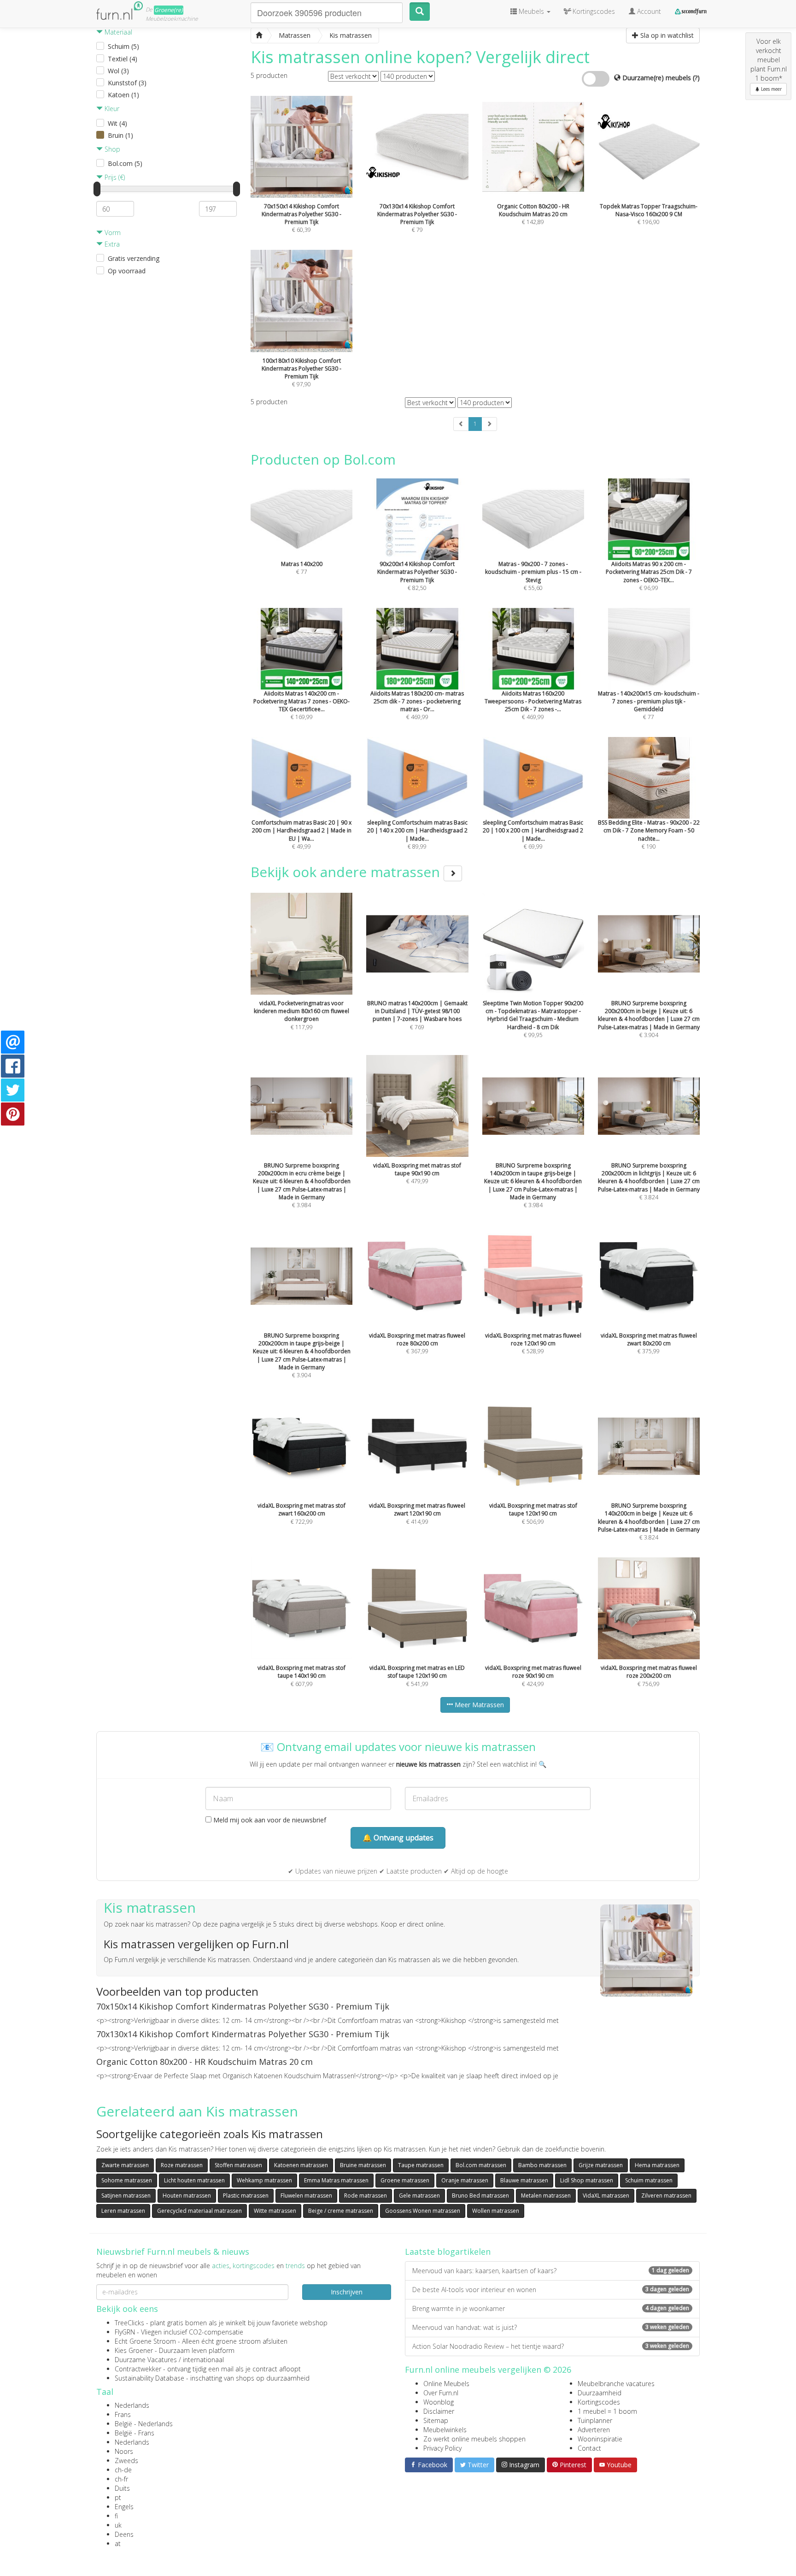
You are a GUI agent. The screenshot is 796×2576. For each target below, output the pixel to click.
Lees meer (771, 89)
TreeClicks (129, 2323)
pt (118, 2497)
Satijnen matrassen (126, 2196)
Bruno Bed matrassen (480, 2196)
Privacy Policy (442, 2448)
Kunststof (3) (127, 83)
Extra (111, 244)
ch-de (123, 2470)
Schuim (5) (123, 46)
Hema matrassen (657, 2165)
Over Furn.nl (441, 2393)
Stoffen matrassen (238, 2165)
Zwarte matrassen (125, 2165)
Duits (122, 2488)
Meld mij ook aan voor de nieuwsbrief (269, 1820)
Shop (111, 149)
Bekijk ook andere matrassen (347, 872)
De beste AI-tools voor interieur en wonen (551, 2290)
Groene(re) (169, 10)
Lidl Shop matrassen (587, 2180)
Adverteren (594, 2430)
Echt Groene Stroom (145, 2341)
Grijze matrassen (601, 2165)
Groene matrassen (405, 2180)
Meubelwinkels (445, 2430)
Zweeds (126, 2461)
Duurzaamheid (600, 2393)
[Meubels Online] (259, 35)
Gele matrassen (419, 2196)
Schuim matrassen (649, 2180)
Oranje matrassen (465, 2180)
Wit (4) (117, 123)
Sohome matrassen (127, 2180)
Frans (123, 2414)
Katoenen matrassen (301, 2165)
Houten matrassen (187, 2196)
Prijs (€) (114, 177)
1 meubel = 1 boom (607, 2411)
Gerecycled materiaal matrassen (199, 2211)
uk (118, 2525)
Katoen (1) (123, 95)
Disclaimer (439, 2411)
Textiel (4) (123, 59)
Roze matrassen (182, 2165)
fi (116, 2516)
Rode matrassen (366, 2196)
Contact (589, 2448)
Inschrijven (347, 2292)
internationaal (203, 2360)
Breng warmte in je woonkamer (551, 2308)
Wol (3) (118, 71)
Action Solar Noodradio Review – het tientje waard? (551, 2346)
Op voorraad (127, 271)
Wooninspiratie (600, 2439)
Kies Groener (134, 2350)
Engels (124, 2507)
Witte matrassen (275, 2211)
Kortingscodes (599, 2402)
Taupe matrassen (421, 2165)
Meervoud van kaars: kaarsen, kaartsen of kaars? (551, 2271)
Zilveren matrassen (666, 2196)
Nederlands (132, 2405)
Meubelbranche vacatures (616, 2384)
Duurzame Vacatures (146, 2360)
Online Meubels (446, 2384)
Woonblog (439, 2402)
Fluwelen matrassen (306, 2196)
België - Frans (135, 2433)
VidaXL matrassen (606, 2196)
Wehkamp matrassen (264, 2180)
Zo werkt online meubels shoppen (474, 2439)
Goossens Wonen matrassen (423, 2211)
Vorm (112, 233)
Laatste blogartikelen (448, 2252)
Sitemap (436, 2420)
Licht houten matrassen (194, 2180)
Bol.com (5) (125, 163)
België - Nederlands (144, 2424)
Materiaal (117, 32)
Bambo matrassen (542, 2165)
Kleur (111, 109)
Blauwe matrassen (524, 2180)
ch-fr (121, 2479)
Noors (124, 2451)
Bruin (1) (120, 135)
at (118, 2544)
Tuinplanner (595, 2420)
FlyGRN (125, 2332)
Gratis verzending (134, 258)
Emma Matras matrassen (336, 2180)
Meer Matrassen (478, 1705)
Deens (124, 2534)
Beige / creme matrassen (341, 2211)
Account (648, 11)
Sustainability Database (149, 2378)
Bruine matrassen (363, 2165)
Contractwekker (138, 2369)
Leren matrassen (123, 2211)
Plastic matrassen (246, 2196)
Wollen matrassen (496, 2211)
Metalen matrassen (546, 2196)
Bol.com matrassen (481, 2165)
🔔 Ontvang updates (398, 1838)
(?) (696, 78)
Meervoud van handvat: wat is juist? (551, 2327)
